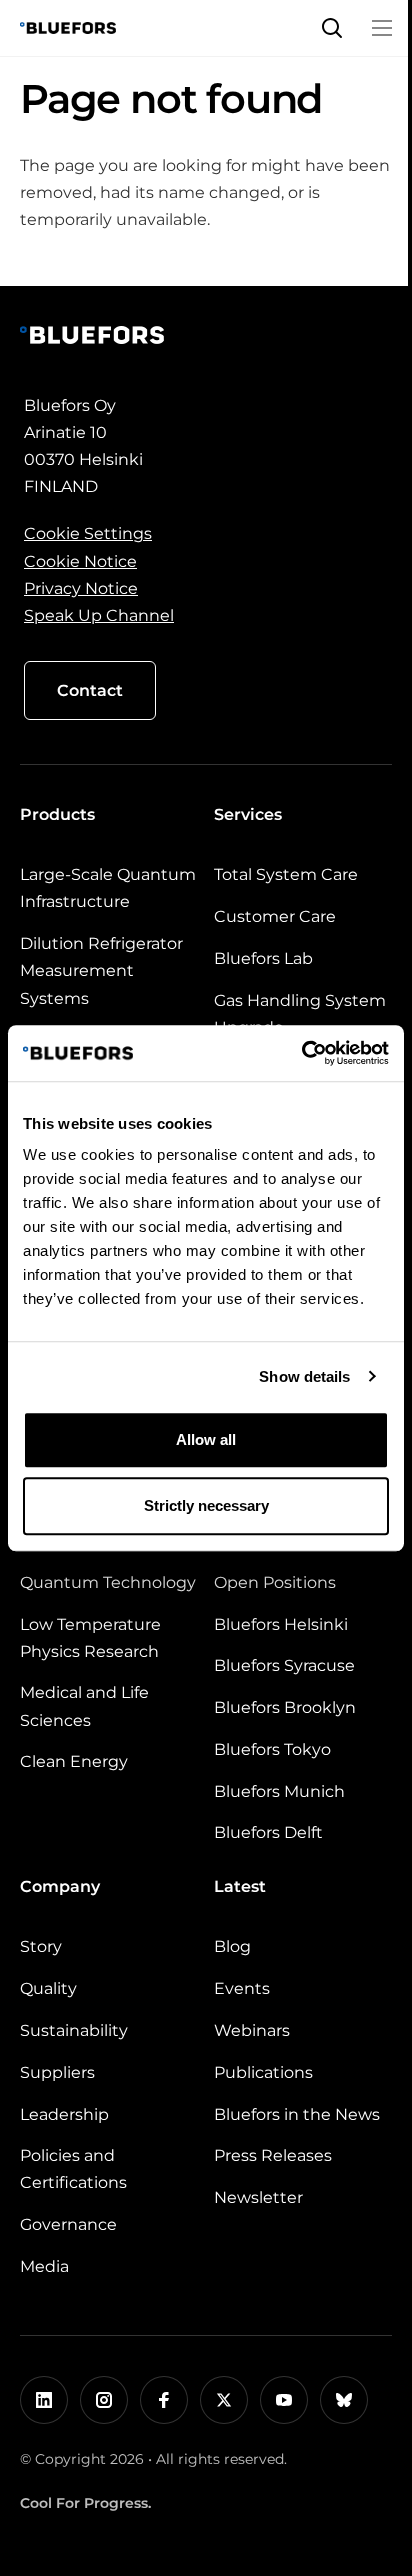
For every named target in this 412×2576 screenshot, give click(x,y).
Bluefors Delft (268, 1832)
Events (242, 1988)
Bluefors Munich (279, 1791)
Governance (68, 2224)
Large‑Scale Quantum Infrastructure (108, 888)
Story (41, 1946)
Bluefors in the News (297, 2114)
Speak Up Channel (99, 615)
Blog (232, 1946)
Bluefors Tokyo (272, 1749)
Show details (304, 1376)
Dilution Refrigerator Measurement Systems (101, 970)
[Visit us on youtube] (284, 2400)
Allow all (206, 1439)
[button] (332, 28)
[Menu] (382, 28)
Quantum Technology (108, 1582)
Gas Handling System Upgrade (300, 1014)
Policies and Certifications (73, 2169)
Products (57, 814)
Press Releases (273, 2155)
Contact (90, 690)
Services (248, 814)
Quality (48, 1988)
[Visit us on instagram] (104, 2400)
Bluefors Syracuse (284, 1665)
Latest (240, 1886)
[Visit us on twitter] (224, 2400)
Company (60, 1886)
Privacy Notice (81, 588)
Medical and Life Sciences (84, 1706)
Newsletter (258, 2197)
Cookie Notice (80, 561)
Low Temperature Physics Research (90, 1638)
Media (44, 2266)
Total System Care (286, 874)
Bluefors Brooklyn (285, 1707)
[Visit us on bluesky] (344, 2400)
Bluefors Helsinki (281, 1624)
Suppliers (57, 2072)
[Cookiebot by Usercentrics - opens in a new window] (301, 1053)
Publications (263, 2072)
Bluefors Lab (263, 958)
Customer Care (275, 916)
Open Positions (275, 1582)
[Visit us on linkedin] (44, 2400)
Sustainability (74, 2030)
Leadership (64, 2114)
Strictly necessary (206, 1505)
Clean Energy (74, 1761)
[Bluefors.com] (68, 28)
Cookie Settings (88, 533)
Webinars (252, 2030)
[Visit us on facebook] (164, 2400)
